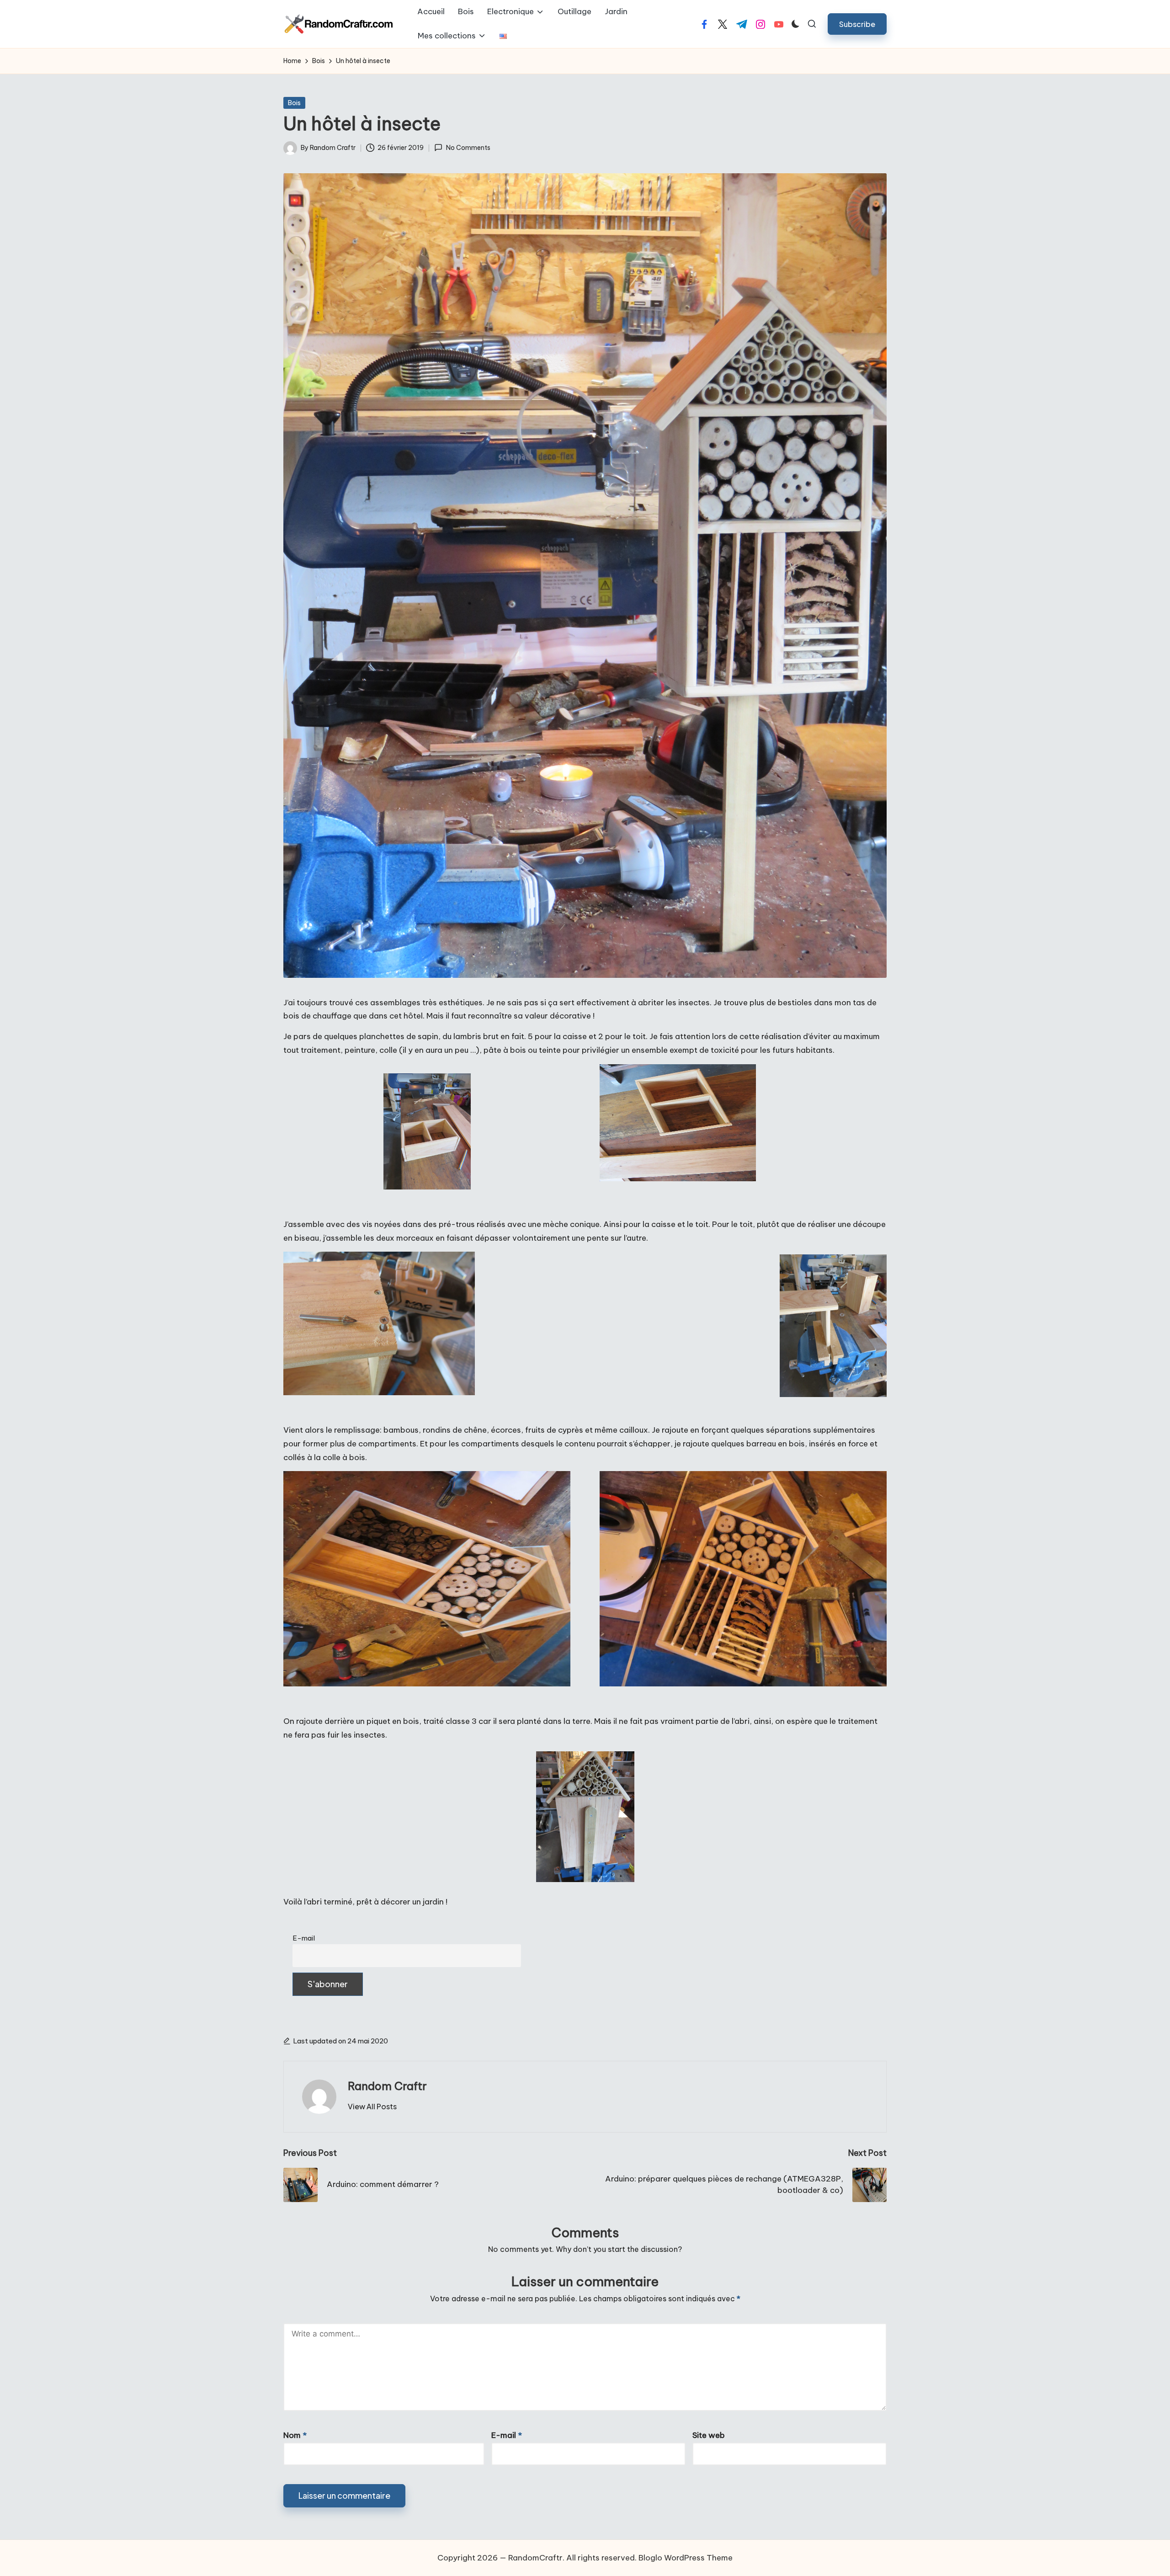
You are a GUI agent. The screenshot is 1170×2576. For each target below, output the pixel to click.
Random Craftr (387, 2086)
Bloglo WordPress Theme (686, 2558)
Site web (709, 2435)
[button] (857, 24)
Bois (294, 103)
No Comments (468, 148)
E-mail (304, 1938)
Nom (295, 2435)
